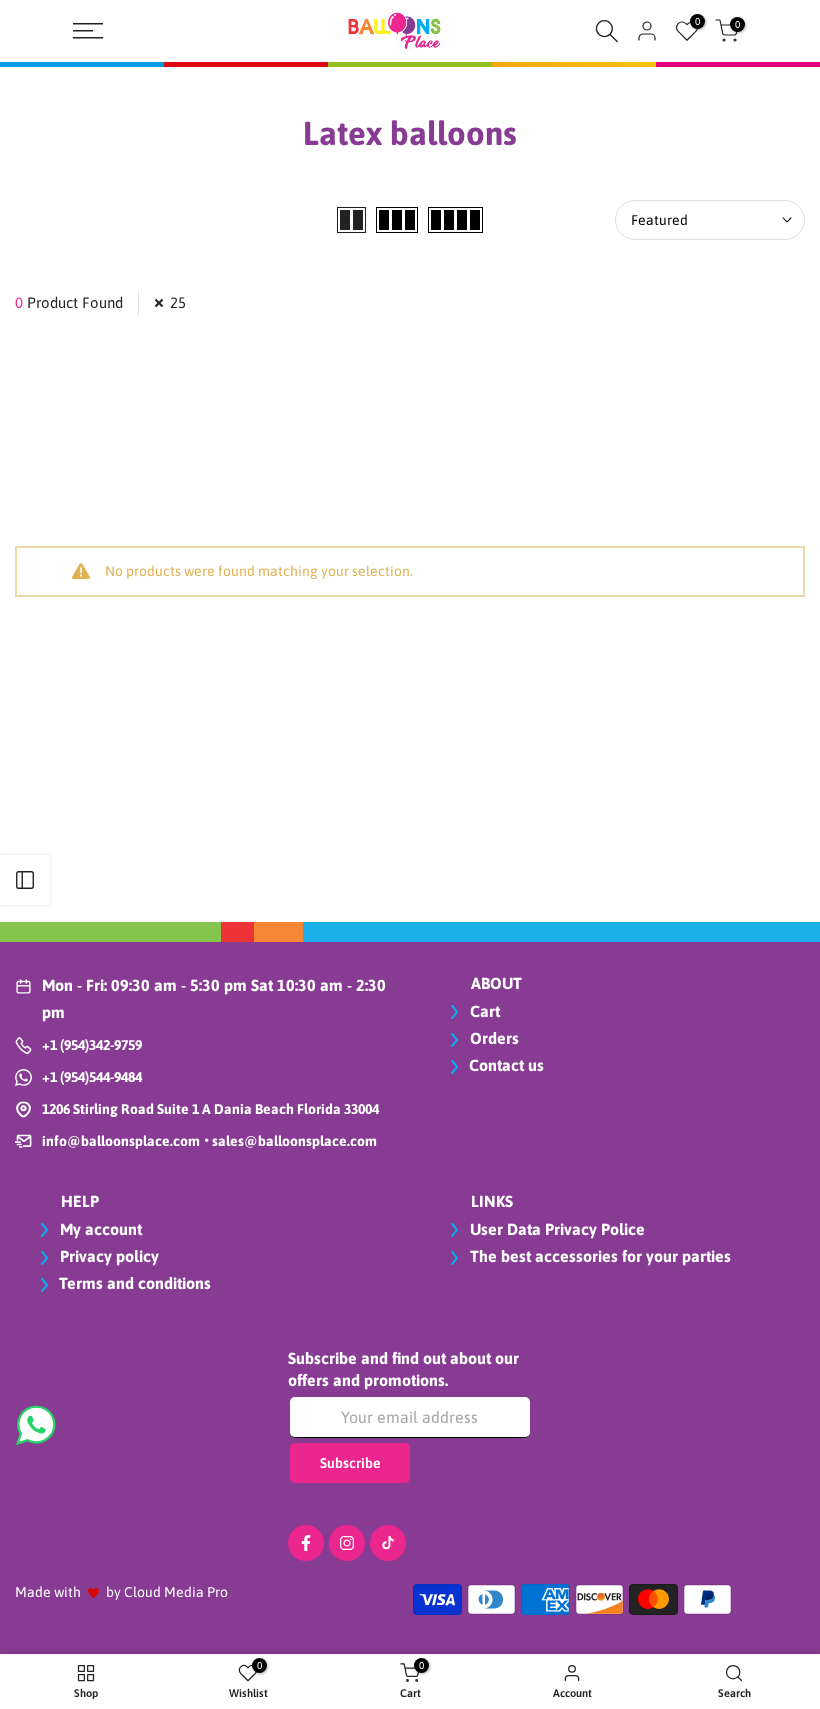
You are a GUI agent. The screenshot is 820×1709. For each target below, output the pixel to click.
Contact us (506, 1065)
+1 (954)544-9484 (92, 1077)
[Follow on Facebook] (306, 1543)
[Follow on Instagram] (347, 1543)
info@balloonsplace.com (121, 1141)
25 (178, 302)
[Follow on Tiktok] (388, 1543)
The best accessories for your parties (598, 1256)
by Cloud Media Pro (167, 1592)
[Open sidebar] (25, 880)
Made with (48, 1592)
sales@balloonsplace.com (293, 1141)
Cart (483, 1011)
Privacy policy (107, 1256)
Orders (492, 1038)
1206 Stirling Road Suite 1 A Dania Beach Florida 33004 (210, 1109)
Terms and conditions (135, 1283)
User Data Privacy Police (555, 1229)
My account (99, 1229)
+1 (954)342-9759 (92, 1045)
